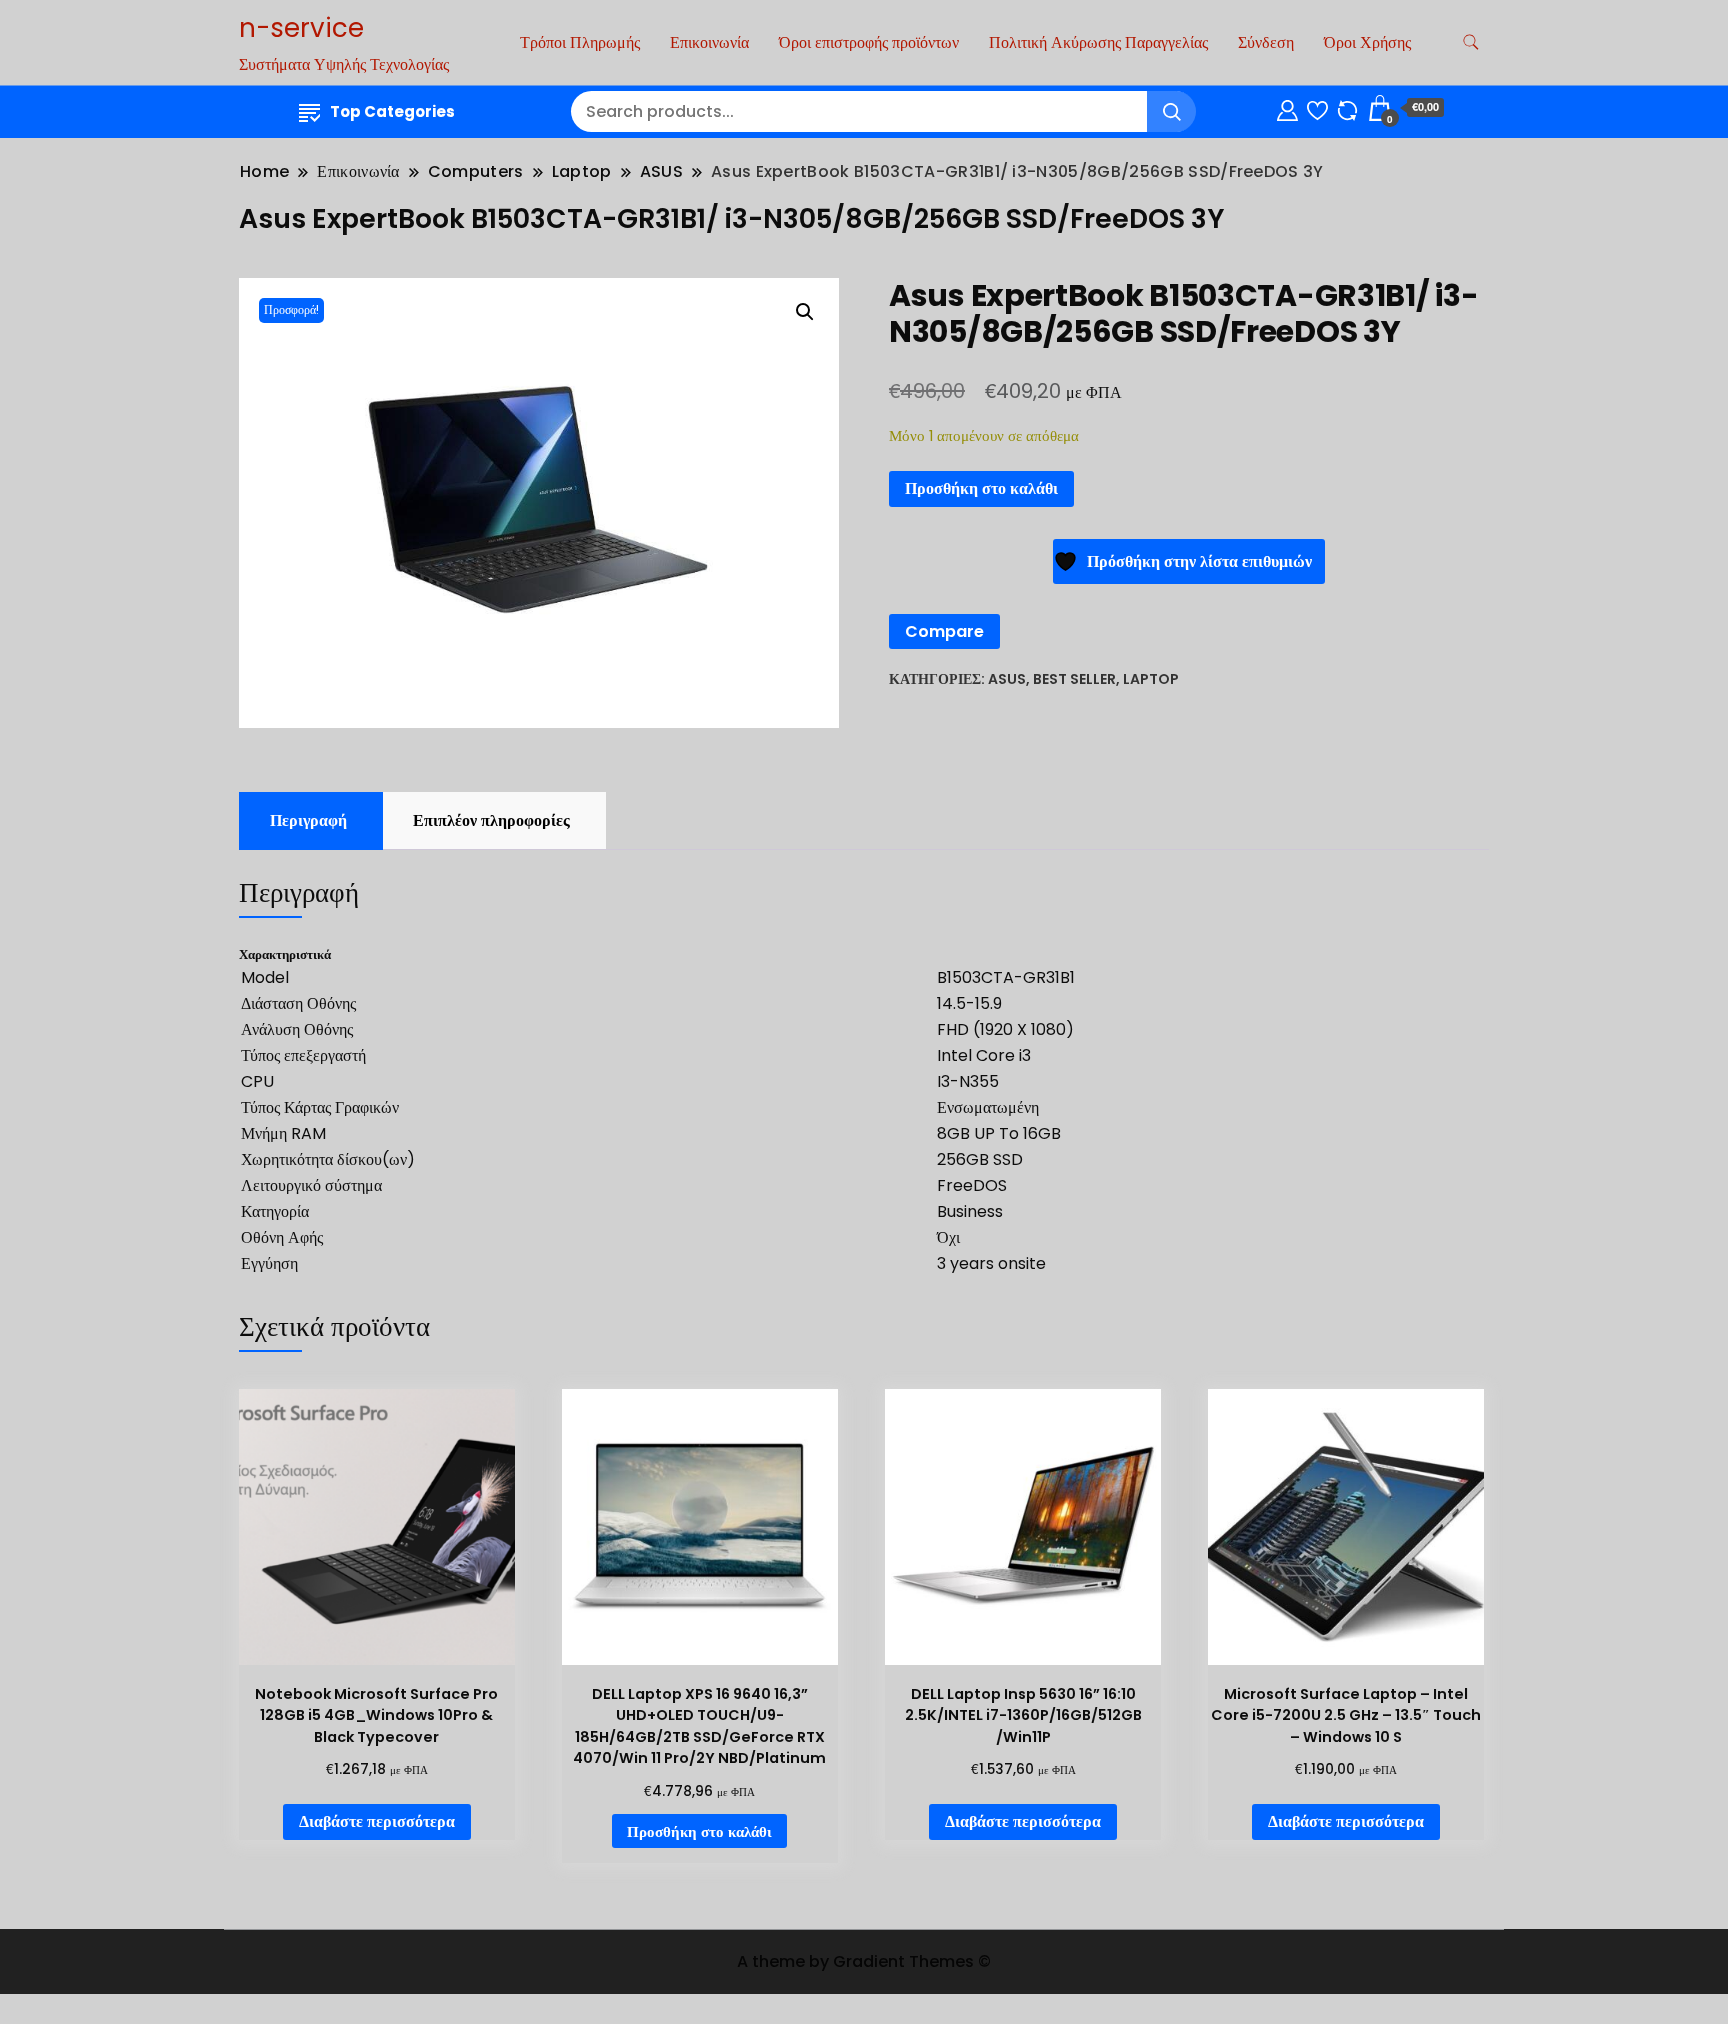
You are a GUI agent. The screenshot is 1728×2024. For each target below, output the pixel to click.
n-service (301, 28)
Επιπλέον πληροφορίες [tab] (491, 820)
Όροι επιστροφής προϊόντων (869, 42)
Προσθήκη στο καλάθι (981, 488)
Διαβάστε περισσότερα (377, 1821)
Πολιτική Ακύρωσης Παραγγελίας (1098, 42)
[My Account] (1287, 107)
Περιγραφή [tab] (308, 820)
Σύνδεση (1266, 42)
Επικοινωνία (709, 42)
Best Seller (1074, 679)
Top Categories (392, 111)
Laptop (1151, 679)
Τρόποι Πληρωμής (580, 42)
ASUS (1007, 679)
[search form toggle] (1471, 42)
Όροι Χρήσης (1367, 42)
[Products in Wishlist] (1317, 107)
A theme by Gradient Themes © (864, 1961)
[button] (805, 312)
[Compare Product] (1347, 107)
